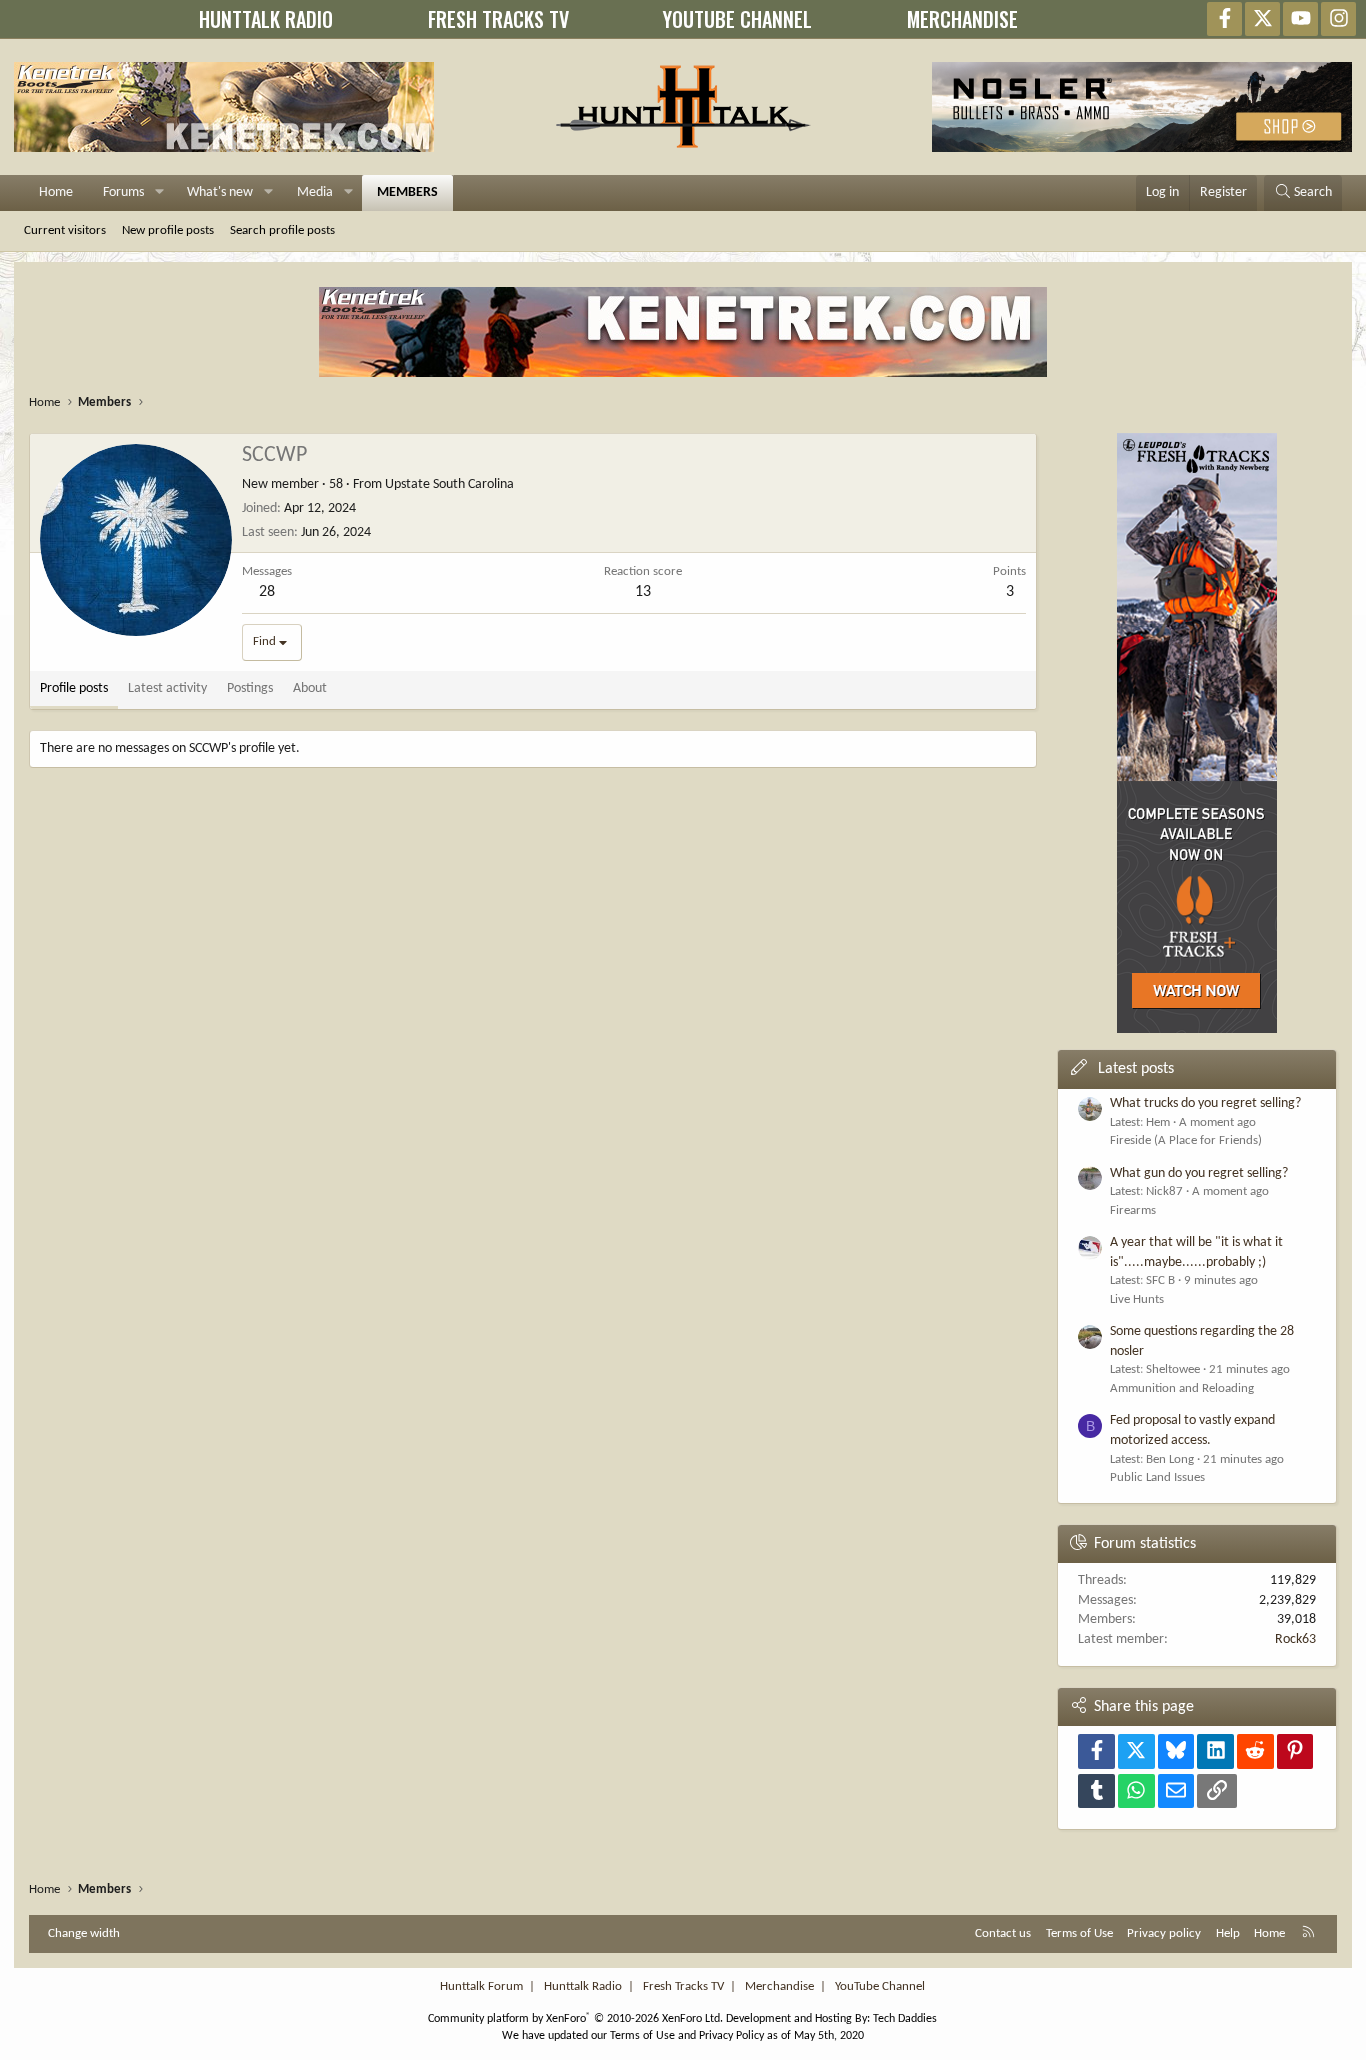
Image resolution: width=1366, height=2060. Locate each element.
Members (407, 192)
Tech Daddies (905, 2019)
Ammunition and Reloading (1182, 1388)
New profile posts (168, 230)
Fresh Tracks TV (683, 1986)
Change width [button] (84, 1933)
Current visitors (65, 230)
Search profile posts (282, 230)
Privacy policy (1164, 1933)
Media (315, 192)
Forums (123, 192)
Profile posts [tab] (74, 688)
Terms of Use (1079, 1933)
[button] (159, 193)
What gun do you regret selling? (1199, 1173)
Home (56, 192)
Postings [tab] (250, 688)
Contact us (1003, 1933)
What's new (220, 192)
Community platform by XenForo (575, 2019)
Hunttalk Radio (583, 1986)
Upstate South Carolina (449, 484)
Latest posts (1136, 1069)
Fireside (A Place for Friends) (1186, 1140)
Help (1228, 1933)
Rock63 (1295, 1639)
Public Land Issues (1157, 1477)
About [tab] (310, 688)
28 (267, 592)
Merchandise (779, 1986)
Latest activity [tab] (167, 688)
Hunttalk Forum (481, 1986)
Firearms (1133, 1210)
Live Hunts (1137, 1299)
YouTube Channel (880, 1986)
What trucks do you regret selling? (1205, 1103)
